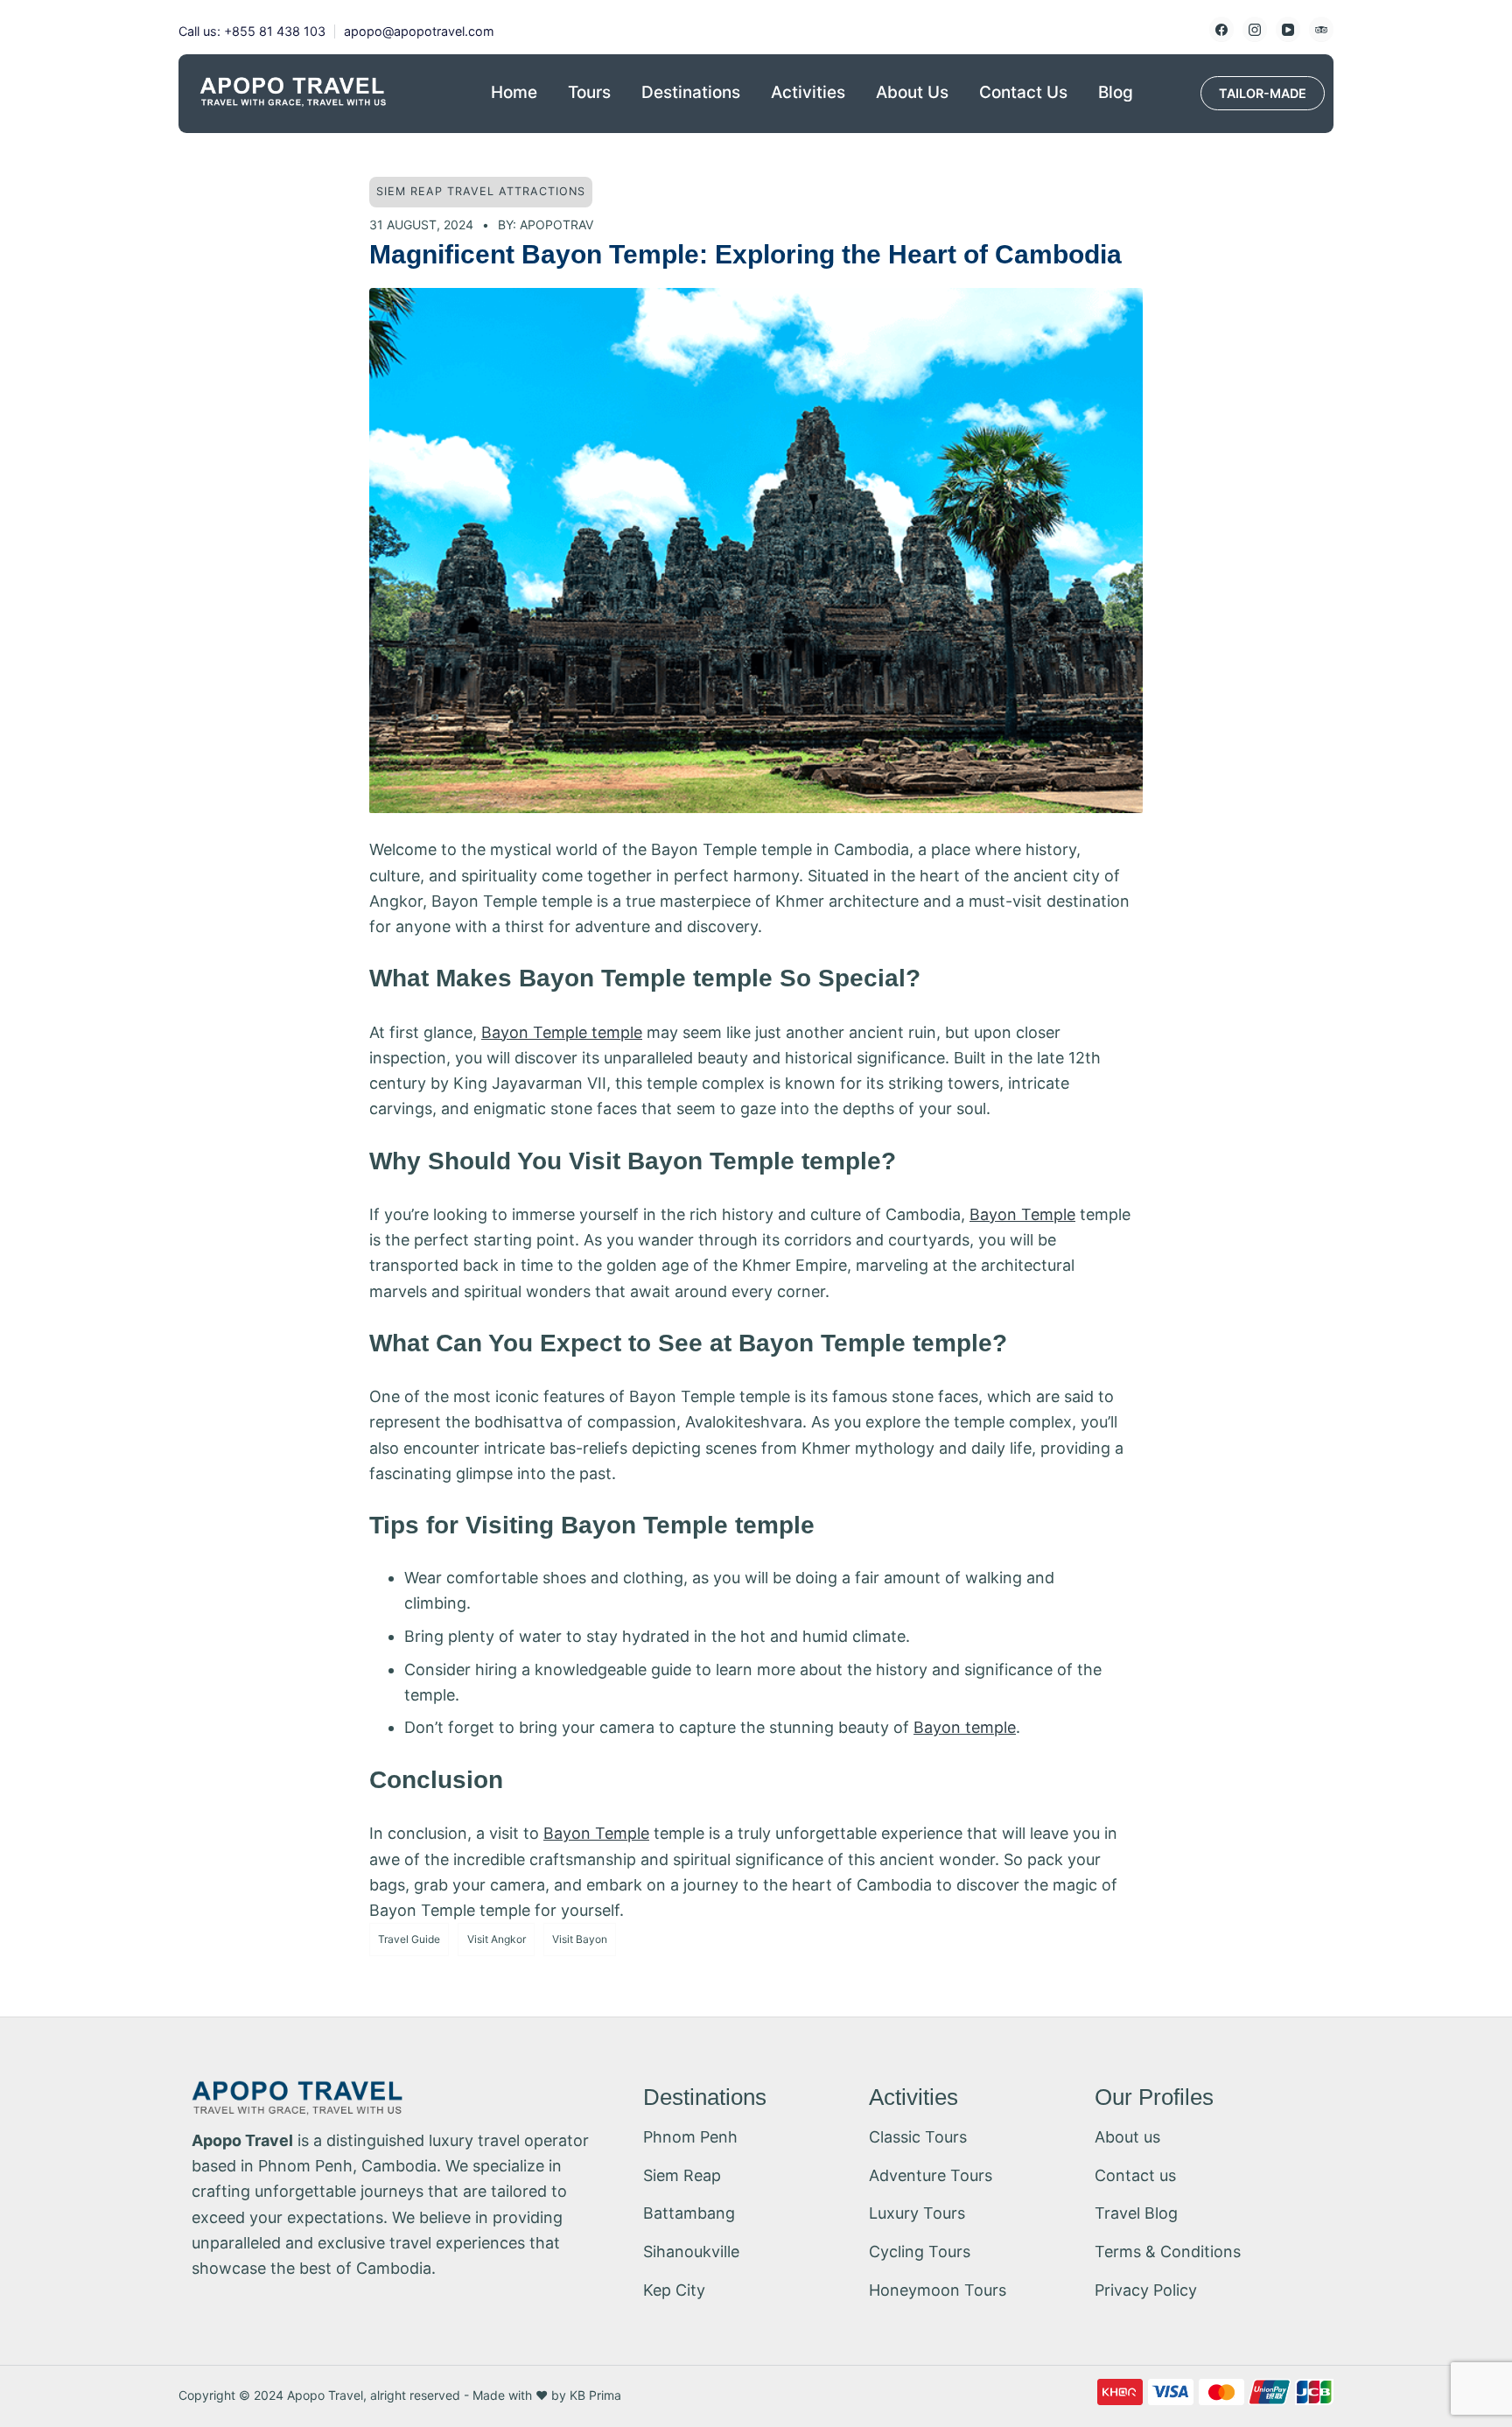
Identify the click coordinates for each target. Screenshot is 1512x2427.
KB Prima (595, 2395)
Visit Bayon (580, 1939)
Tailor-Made (1263, 93)
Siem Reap (682, 2175)
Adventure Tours (931, 2175)
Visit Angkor (497, 1939)
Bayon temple (965, 1727)
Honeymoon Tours (938, 2290)
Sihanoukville (691, 2252)
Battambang (689, 2213)
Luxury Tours (917, 2213)
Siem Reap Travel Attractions (481, 191)
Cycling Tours (920, 2252)
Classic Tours (918, 2137)
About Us (912, 92)
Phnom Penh (690, 2137)
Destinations (691, 92)
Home (514, 92)
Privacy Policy (1146, 2290)
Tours (589, 92)
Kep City (674, 2290)
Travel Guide (409, 1939)
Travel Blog (1136, 2213)
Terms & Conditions (1168, 2252)
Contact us (1135, 2175)
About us (1127, 2137)
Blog (1116, 92)
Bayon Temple (1022, 1214)
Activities (808, 92)
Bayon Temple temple (562, 1032)
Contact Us (1023, 92)
